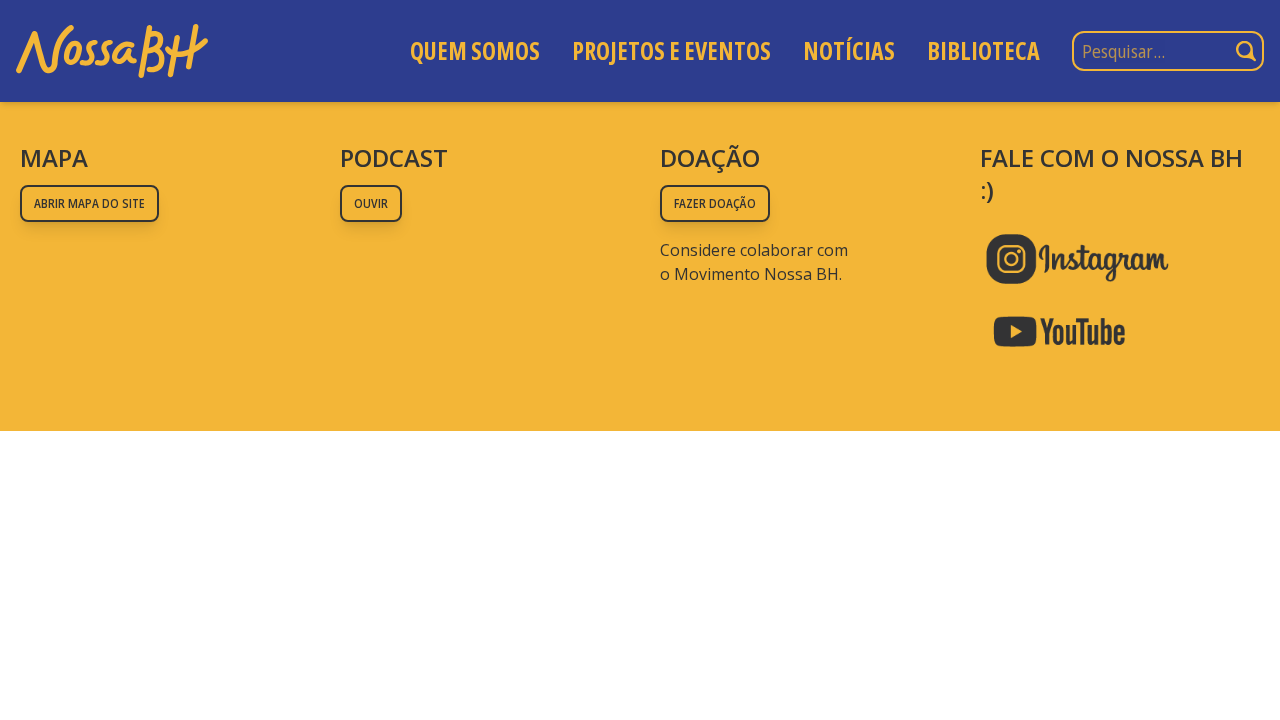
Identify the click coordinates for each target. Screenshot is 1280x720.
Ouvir (371, 203)
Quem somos (475, 50)
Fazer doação (715, 203)
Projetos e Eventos (671, 50)
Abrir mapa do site (89, 203)
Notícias (849, 50)
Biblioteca (983, 50)
